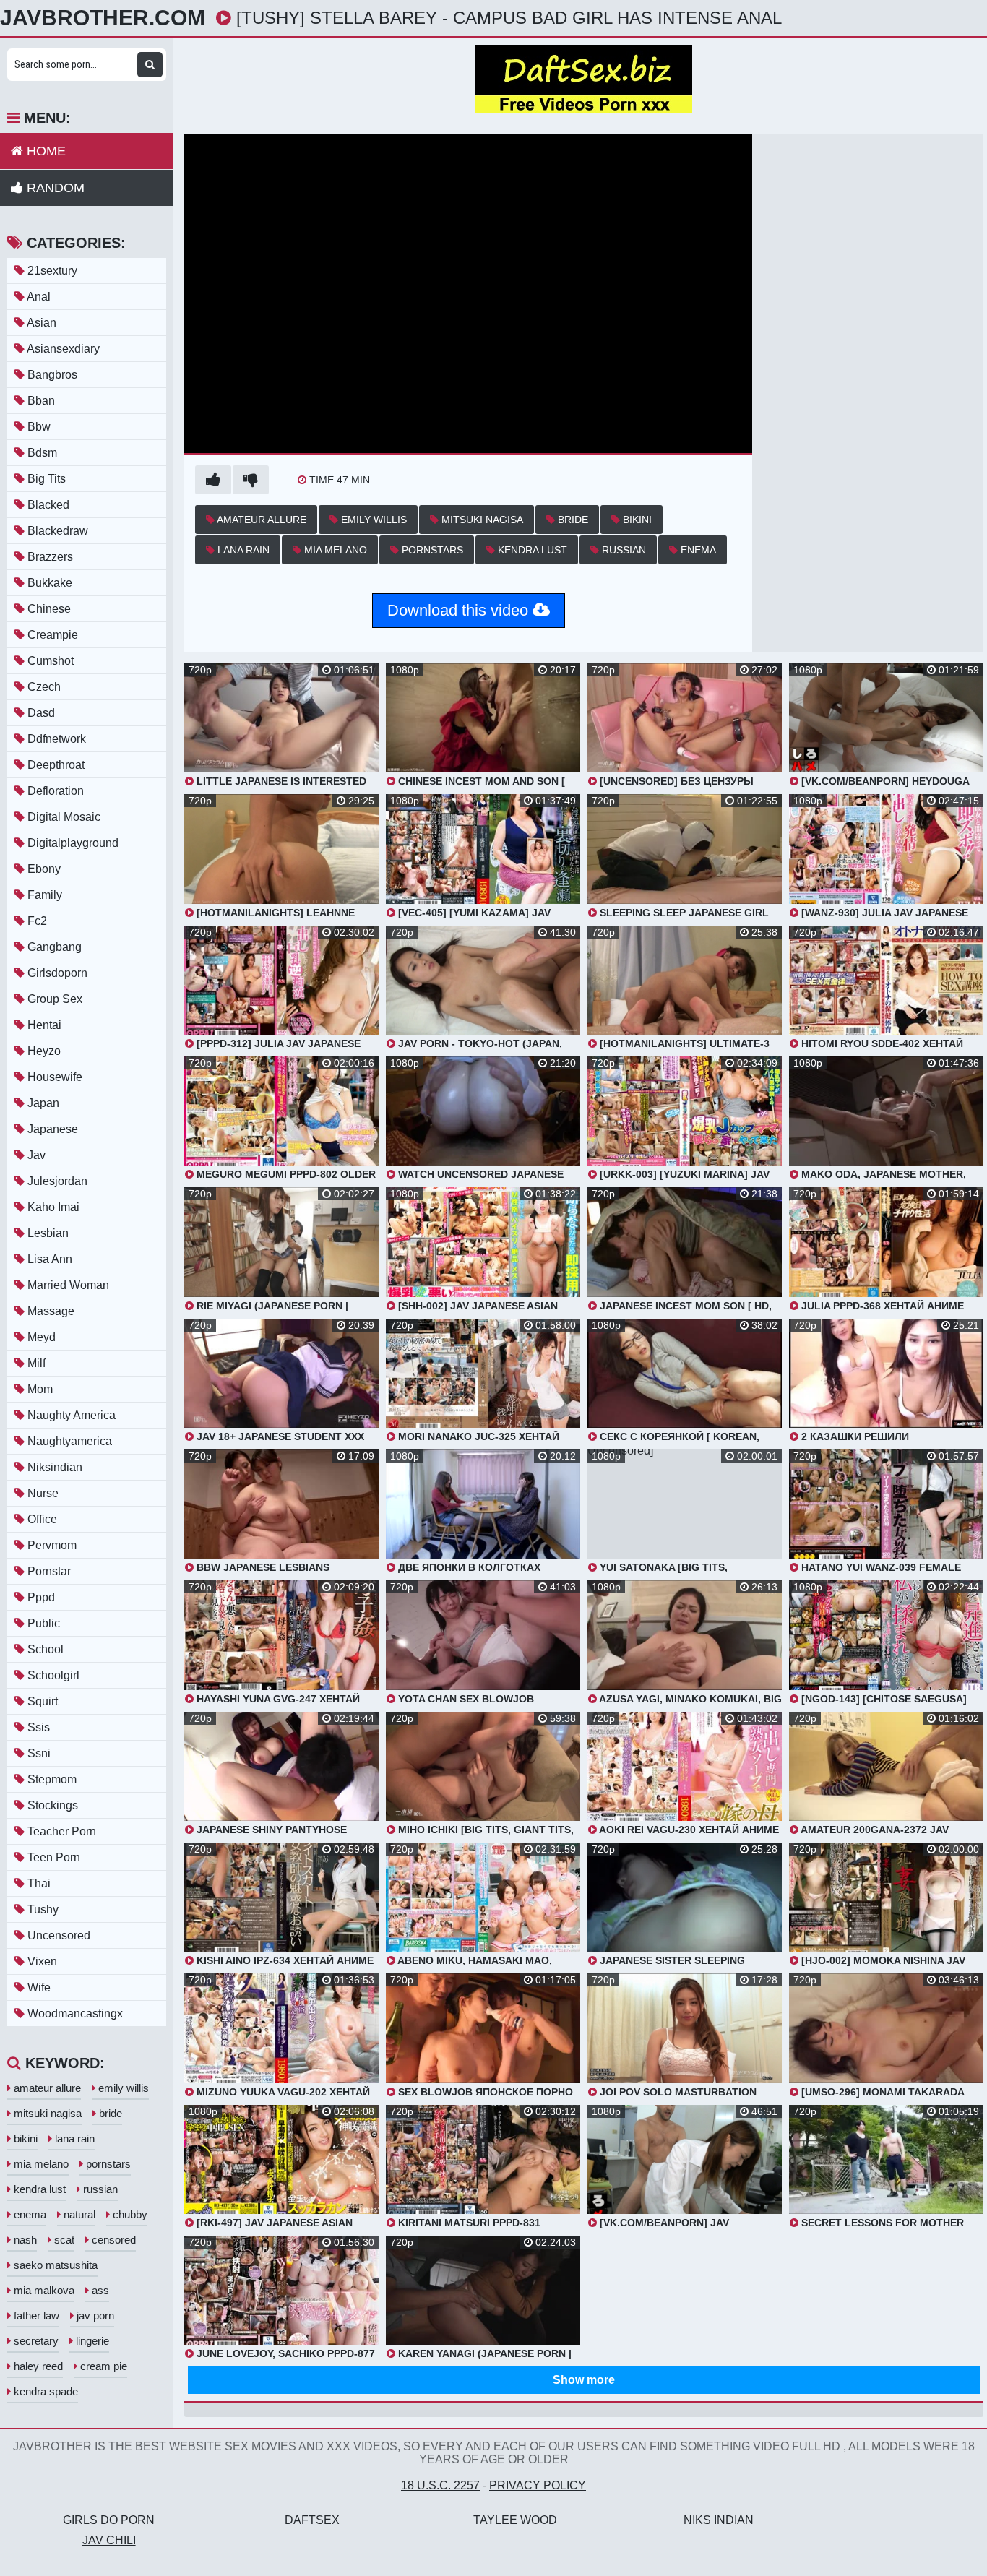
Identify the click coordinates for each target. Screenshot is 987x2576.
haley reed (37, 2366)
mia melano (334, 550)
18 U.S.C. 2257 (440, 2485)
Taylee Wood (515, 2520)
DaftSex (312, 2520)
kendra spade (44, 2391)
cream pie (102, 2366)
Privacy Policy (538, 2485)
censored (112, 2240)
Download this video (460, 610)
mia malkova (43, 2290)
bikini (636, 520)
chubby (129, 2214)
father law (35, 2316)
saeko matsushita (54, 2265)
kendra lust (531, 550)
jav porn (94, 2316)
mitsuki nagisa (481, 520)
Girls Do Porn (109, 2520)
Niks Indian (719, 2520)
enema (697, 550)
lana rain (242, 550)
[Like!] (213, 480)
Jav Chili (109, 2540)
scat (63, 2240)
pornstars (431, 550)
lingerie (91, 2341)
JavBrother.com (103, 18)
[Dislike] (251, 480)
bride (572, 520)
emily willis (372, 520)
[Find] (150, 65)
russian (622, 550)
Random (54, 188)
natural (78, 2214)
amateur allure (260, 520)
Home (44, 151)
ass (99, 2290)
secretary (35, 2341)
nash (24, 2240)
